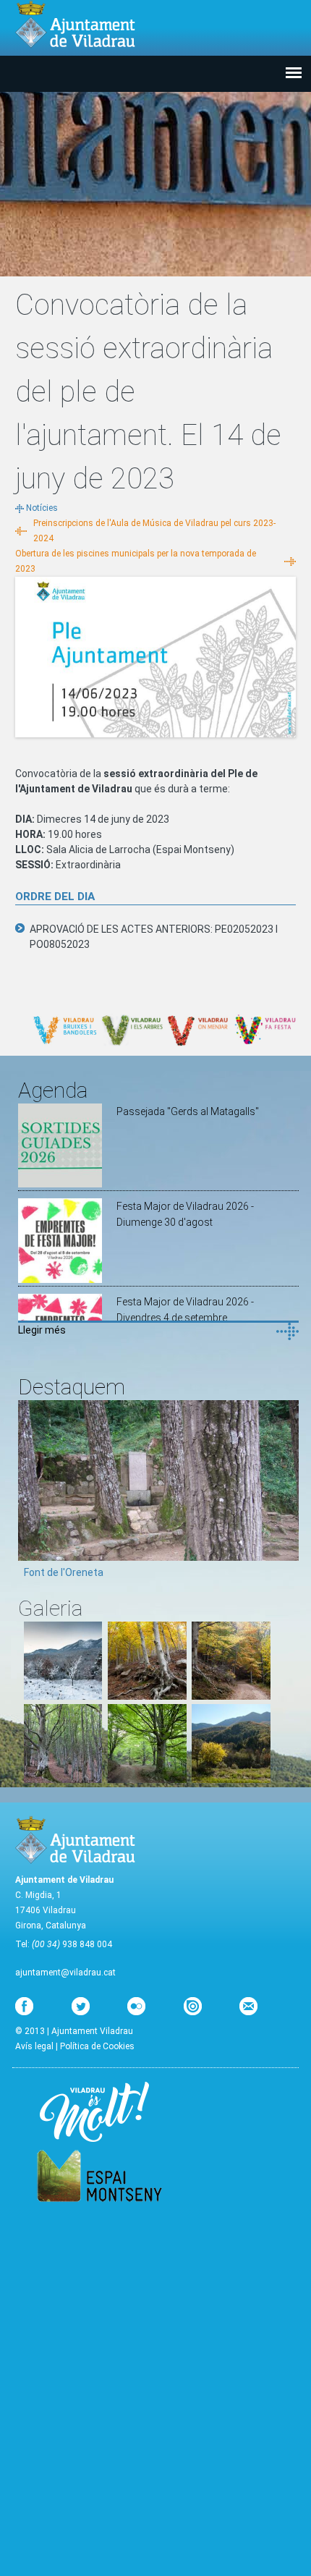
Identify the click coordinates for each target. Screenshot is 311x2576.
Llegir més (42, 1330)
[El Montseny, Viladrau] (231, 1779)
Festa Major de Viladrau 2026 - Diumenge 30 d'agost (185, 1214)
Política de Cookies (97, 2046)
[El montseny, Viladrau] (63, 1696)
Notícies (42, 508)
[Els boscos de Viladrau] (147, 1696)
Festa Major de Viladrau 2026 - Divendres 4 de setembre (185, 1310)
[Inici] (75, 24)
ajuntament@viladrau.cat (65, 1973)
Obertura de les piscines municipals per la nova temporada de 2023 (136, 561)
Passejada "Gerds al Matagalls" (188, 1111)
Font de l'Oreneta (64, 1572)
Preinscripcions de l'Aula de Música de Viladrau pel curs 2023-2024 (154, 531)
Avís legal (34, 2046)
